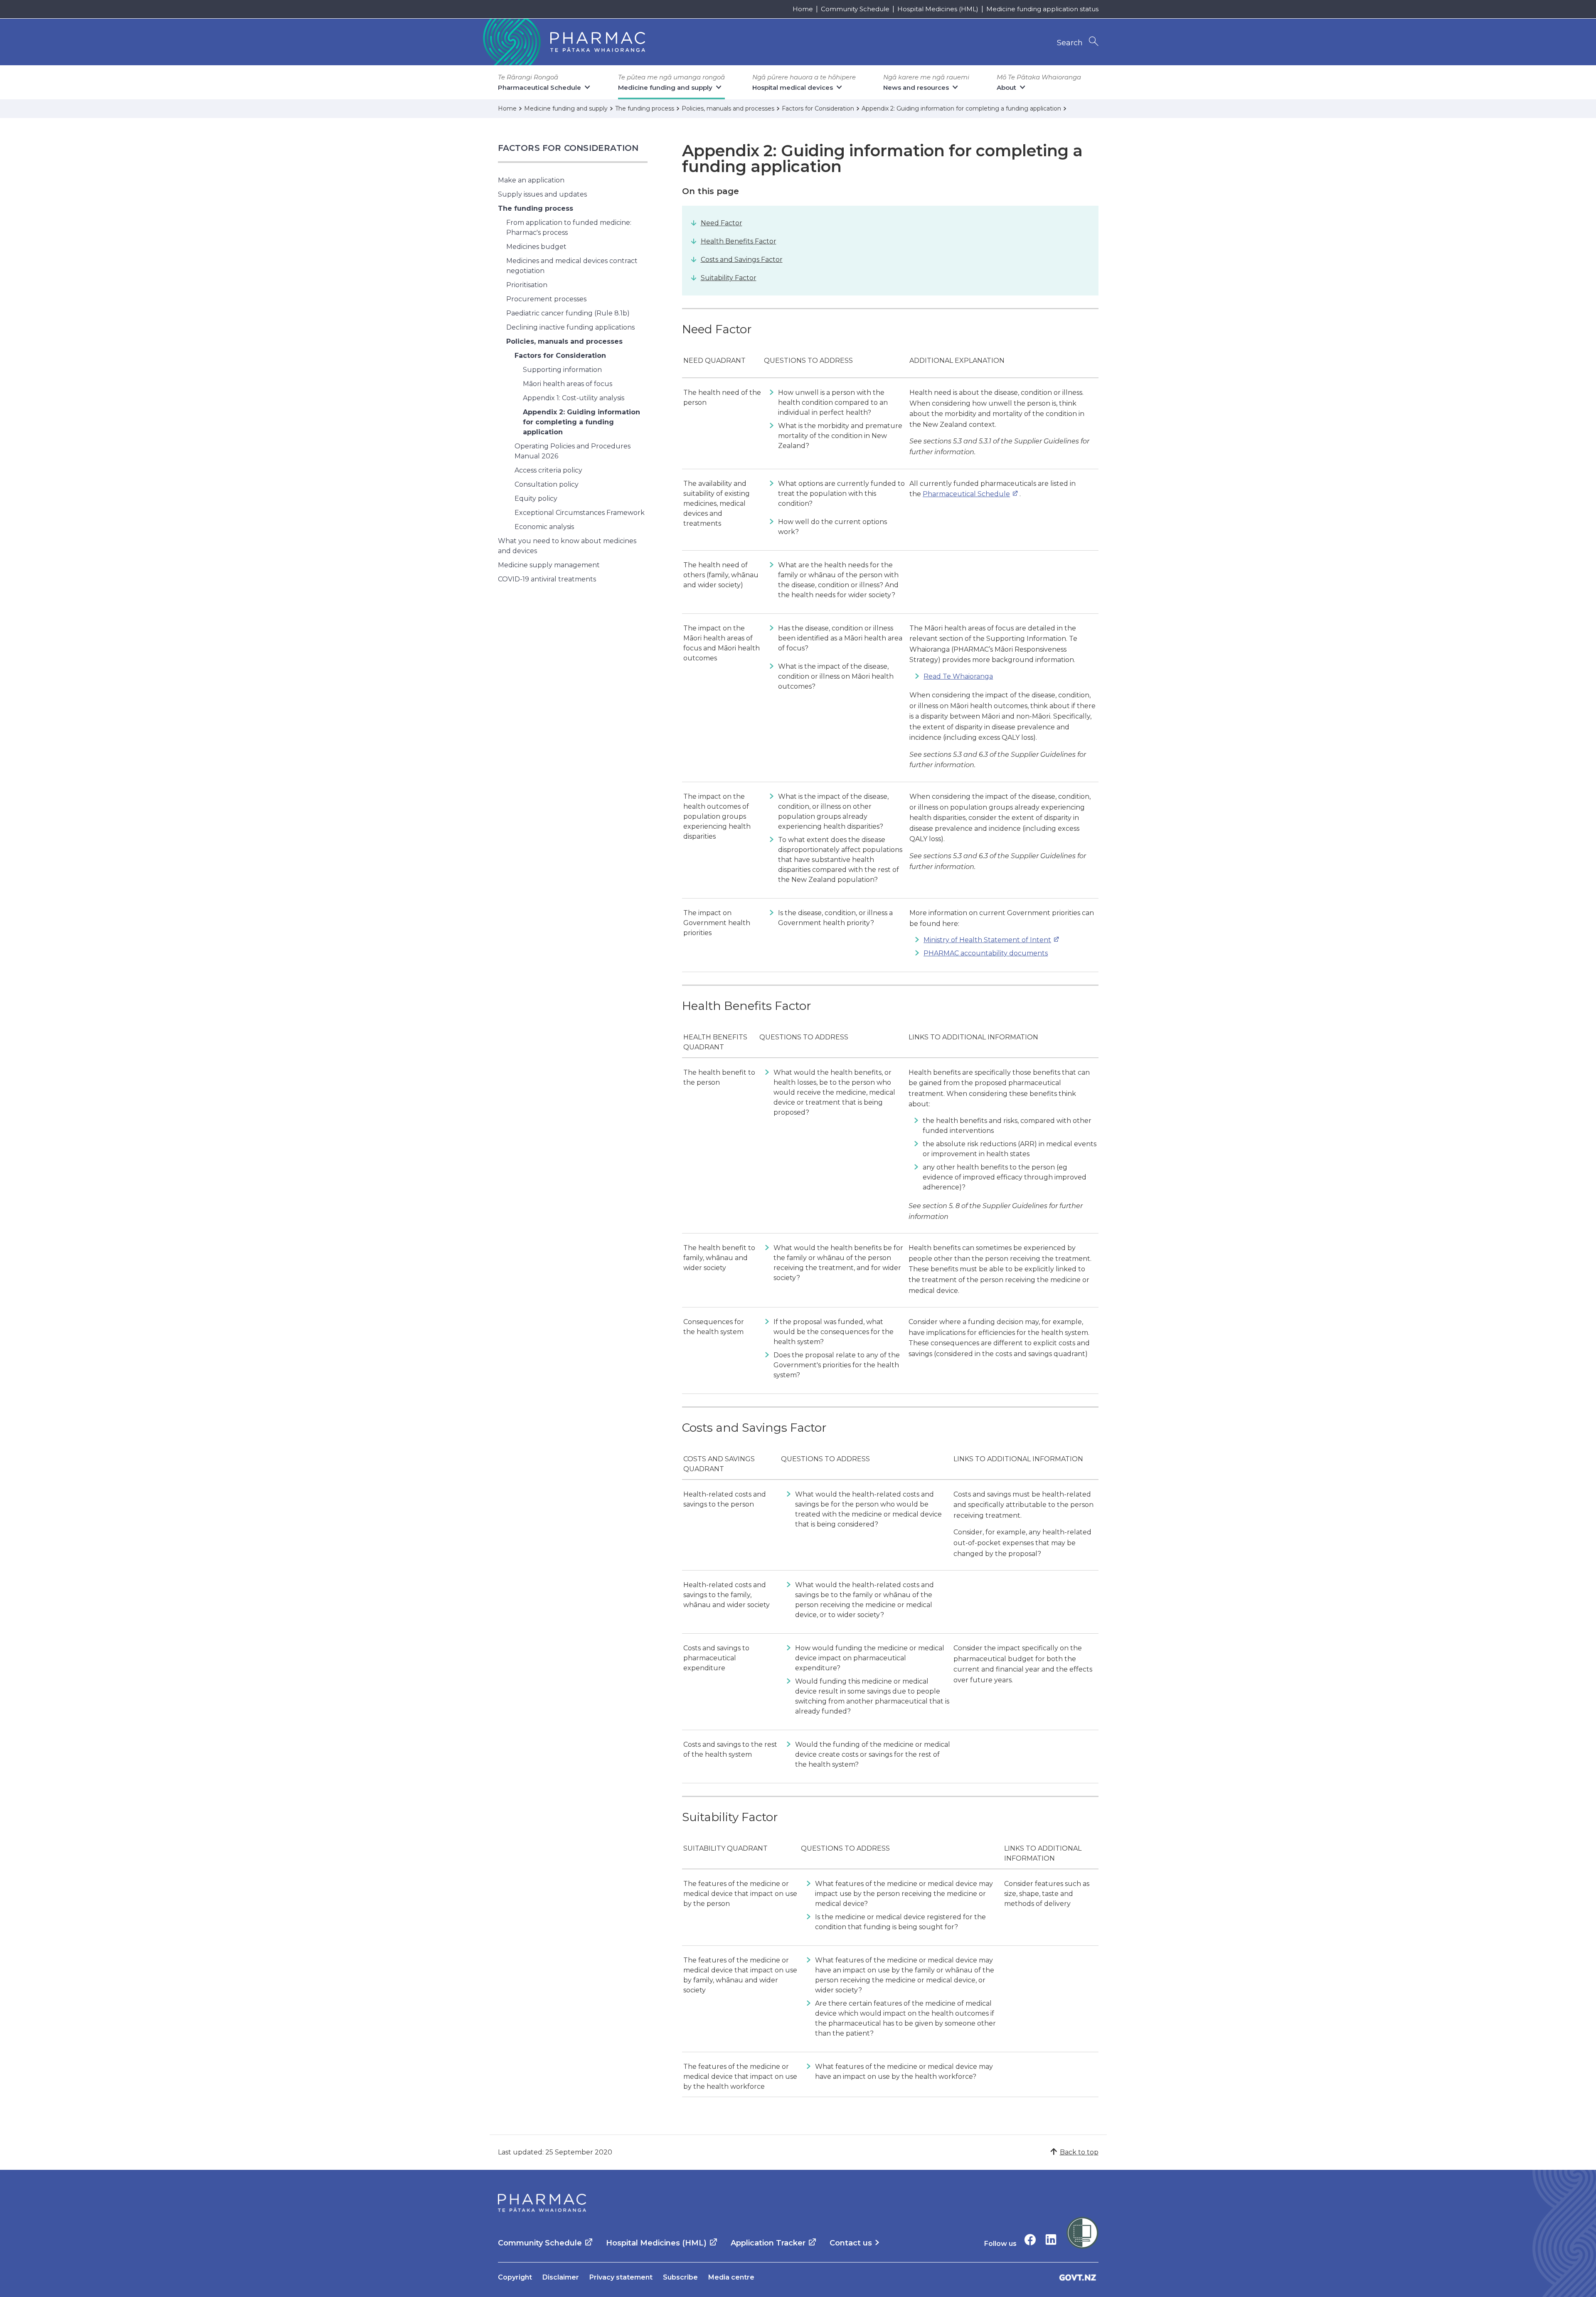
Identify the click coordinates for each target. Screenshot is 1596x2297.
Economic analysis (544, 527)
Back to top (1079, 2152)
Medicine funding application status (1042, 9)
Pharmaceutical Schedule (966, 494)
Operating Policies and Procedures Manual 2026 (573, 451)
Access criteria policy (548, 470)
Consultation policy (547, 484)
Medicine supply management (549, 565)
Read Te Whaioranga (958, 676)
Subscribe (680, 2277)
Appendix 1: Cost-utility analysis (574, 398)
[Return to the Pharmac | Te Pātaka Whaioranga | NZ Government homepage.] (563, 42)
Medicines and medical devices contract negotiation (572, 266)
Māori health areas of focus (568, 384)
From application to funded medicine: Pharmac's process (569, 228)
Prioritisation (527, 285)
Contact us (851, 2243)
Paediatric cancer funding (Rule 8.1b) (568, 313)
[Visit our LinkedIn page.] (1051, 2239)
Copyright (515, 2277)
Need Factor (722, 223)
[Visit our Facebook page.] (1030, 2239)
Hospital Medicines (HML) (938, 9)
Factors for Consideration (568, 148)
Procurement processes (546, 299)
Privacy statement (621, 2277)
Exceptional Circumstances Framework (580, 513)
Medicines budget (536, 247)
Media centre (731, 2277)
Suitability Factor (729, 278)
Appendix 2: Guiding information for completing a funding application (581, 422)
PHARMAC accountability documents (986, 953)
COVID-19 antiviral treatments (547, 579)
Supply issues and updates (542, 194)
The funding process (536, 208)
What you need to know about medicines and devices (567, 546)
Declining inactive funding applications (570, 327)
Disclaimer (561, 2277)
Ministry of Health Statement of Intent (987, 940)
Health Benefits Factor (739, 241)
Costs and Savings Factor (742, 260)
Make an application (531, 180)
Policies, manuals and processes (564, 341)
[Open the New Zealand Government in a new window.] (1078, 2277)
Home (803, 9)
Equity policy (536, 499)
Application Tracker (768, 2243)
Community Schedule (855, 9)
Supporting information (562, 370)
